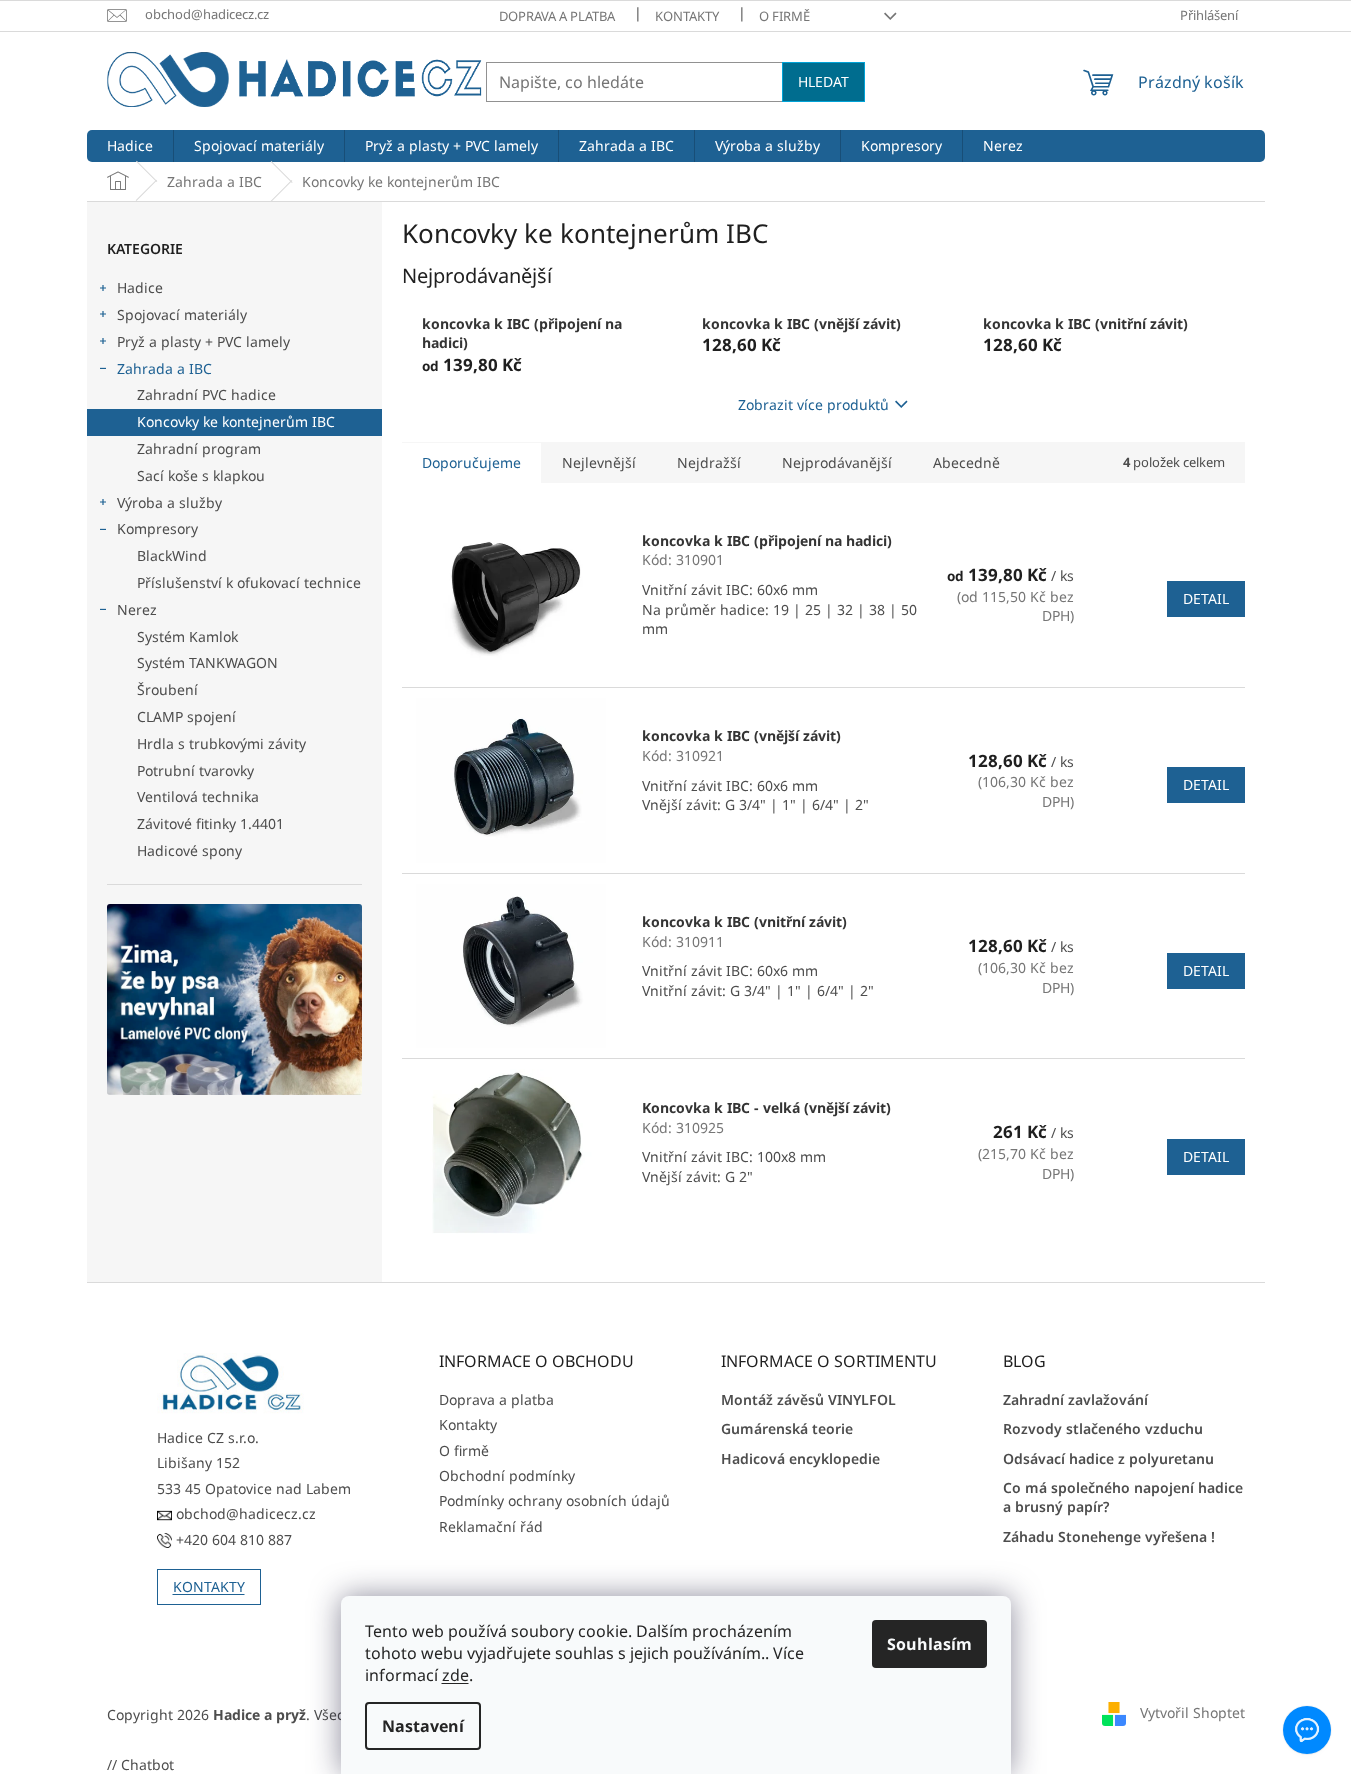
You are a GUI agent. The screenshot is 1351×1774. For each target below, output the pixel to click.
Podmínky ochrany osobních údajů (554, 1500)
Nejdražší (709, 462)
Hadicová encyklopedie (800, 1458)
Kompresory (157, 528)
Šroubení (167, 689)
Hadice (140, 287)
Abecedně (966, 462)
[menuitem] (130, 146)
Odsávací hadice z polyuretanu (1108, 1458)
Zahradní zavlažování (1075, 1399)
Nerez (137, 609)
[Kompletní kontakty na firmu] (232, 1383)
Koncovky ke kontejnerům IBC (236, 421)
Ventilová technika (198, 796)
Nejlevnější (599, 462)
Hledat (823, 81)
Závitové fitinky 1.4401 (210, 823)
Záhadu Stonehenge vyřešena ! (1109, 1536)
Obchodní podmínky (507, 1475)
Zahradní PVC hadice (206, 394)
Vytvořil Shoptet (1192, 1712)
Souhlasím (929, 1644)
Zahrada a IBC (164, 368)
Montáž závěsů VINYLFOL (808, 1399)
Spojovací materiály (182, 314)
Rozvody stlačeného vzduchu (1103, 1428)
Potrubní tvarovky (195, 770)
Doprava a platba (557, 16)
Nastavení (423, 1726)
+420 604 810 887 (232, 1539)
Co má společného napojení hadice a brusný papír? (1123, 1497)
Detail (1206, 598)
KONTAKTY (209, 1586)
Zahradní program (199, 448)
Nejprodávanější (837, 462)
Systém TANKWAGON (207, 662)
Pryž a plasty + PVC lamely (203, 341)
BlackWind (172, 555)
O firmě (784, 16)
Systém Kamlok (187, 636)
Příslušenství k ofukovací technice (249, 582)
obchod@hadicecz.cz (244, 1513)
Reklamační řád (491, 1526)
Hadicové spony (189, 850)
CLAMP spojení (186, 716)
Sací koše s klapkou (201, 475)
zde (455, 1675)
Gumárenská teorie (787, 1428)
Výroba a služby (169, 502)
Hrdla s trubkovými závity (221, 743)
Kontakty (687, 16)
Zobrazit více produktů (813, 404)
